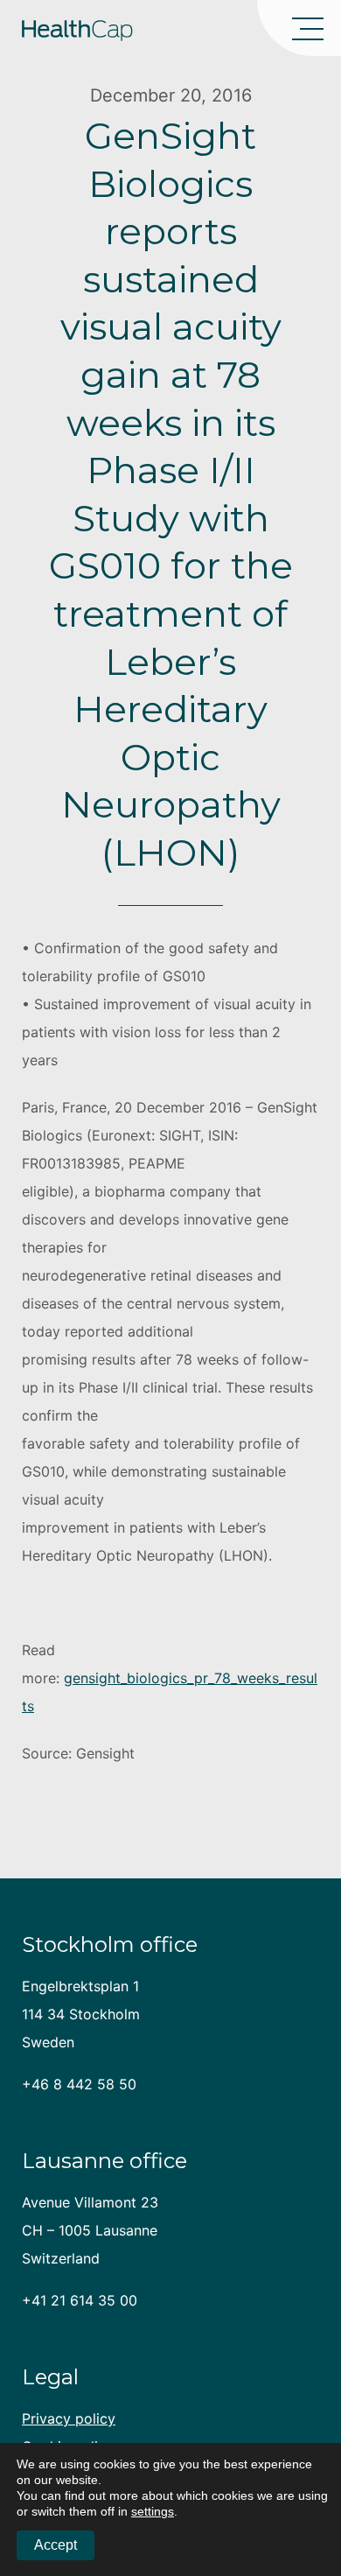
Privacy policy (69, 2418)
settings (153, 2511)
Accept (56, 2545)
